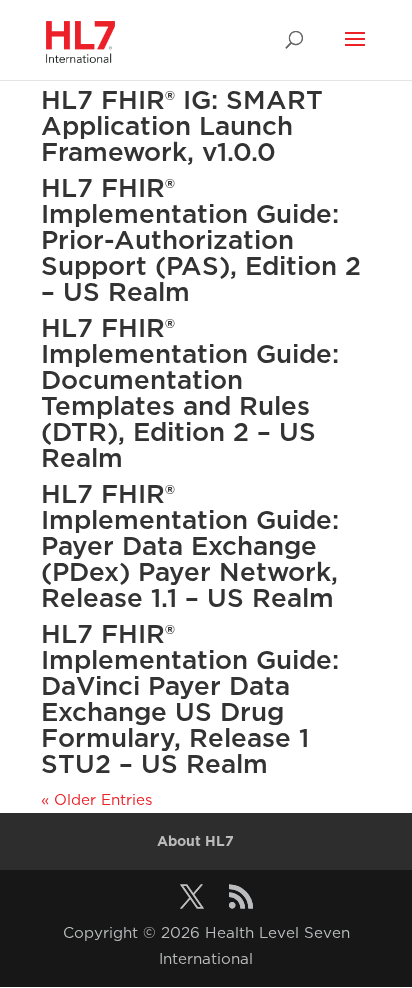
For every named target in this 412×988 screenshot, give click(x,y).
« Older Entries (97, 799)
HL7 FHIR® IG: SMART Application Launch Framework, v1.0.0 (182, 125)
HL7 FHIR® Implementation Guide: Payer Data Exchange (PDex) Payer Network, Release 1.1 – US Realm (190, 545)
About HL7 (195, 841)
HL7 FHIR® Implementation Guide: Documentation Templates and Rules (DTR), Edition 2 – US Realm (190, 392)
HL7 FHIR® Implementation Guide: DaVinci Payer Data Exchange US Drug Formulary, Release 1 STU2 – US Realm (190, 698)
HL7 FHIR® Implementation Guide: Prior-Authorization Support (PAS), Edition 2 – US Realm (201, 239)
